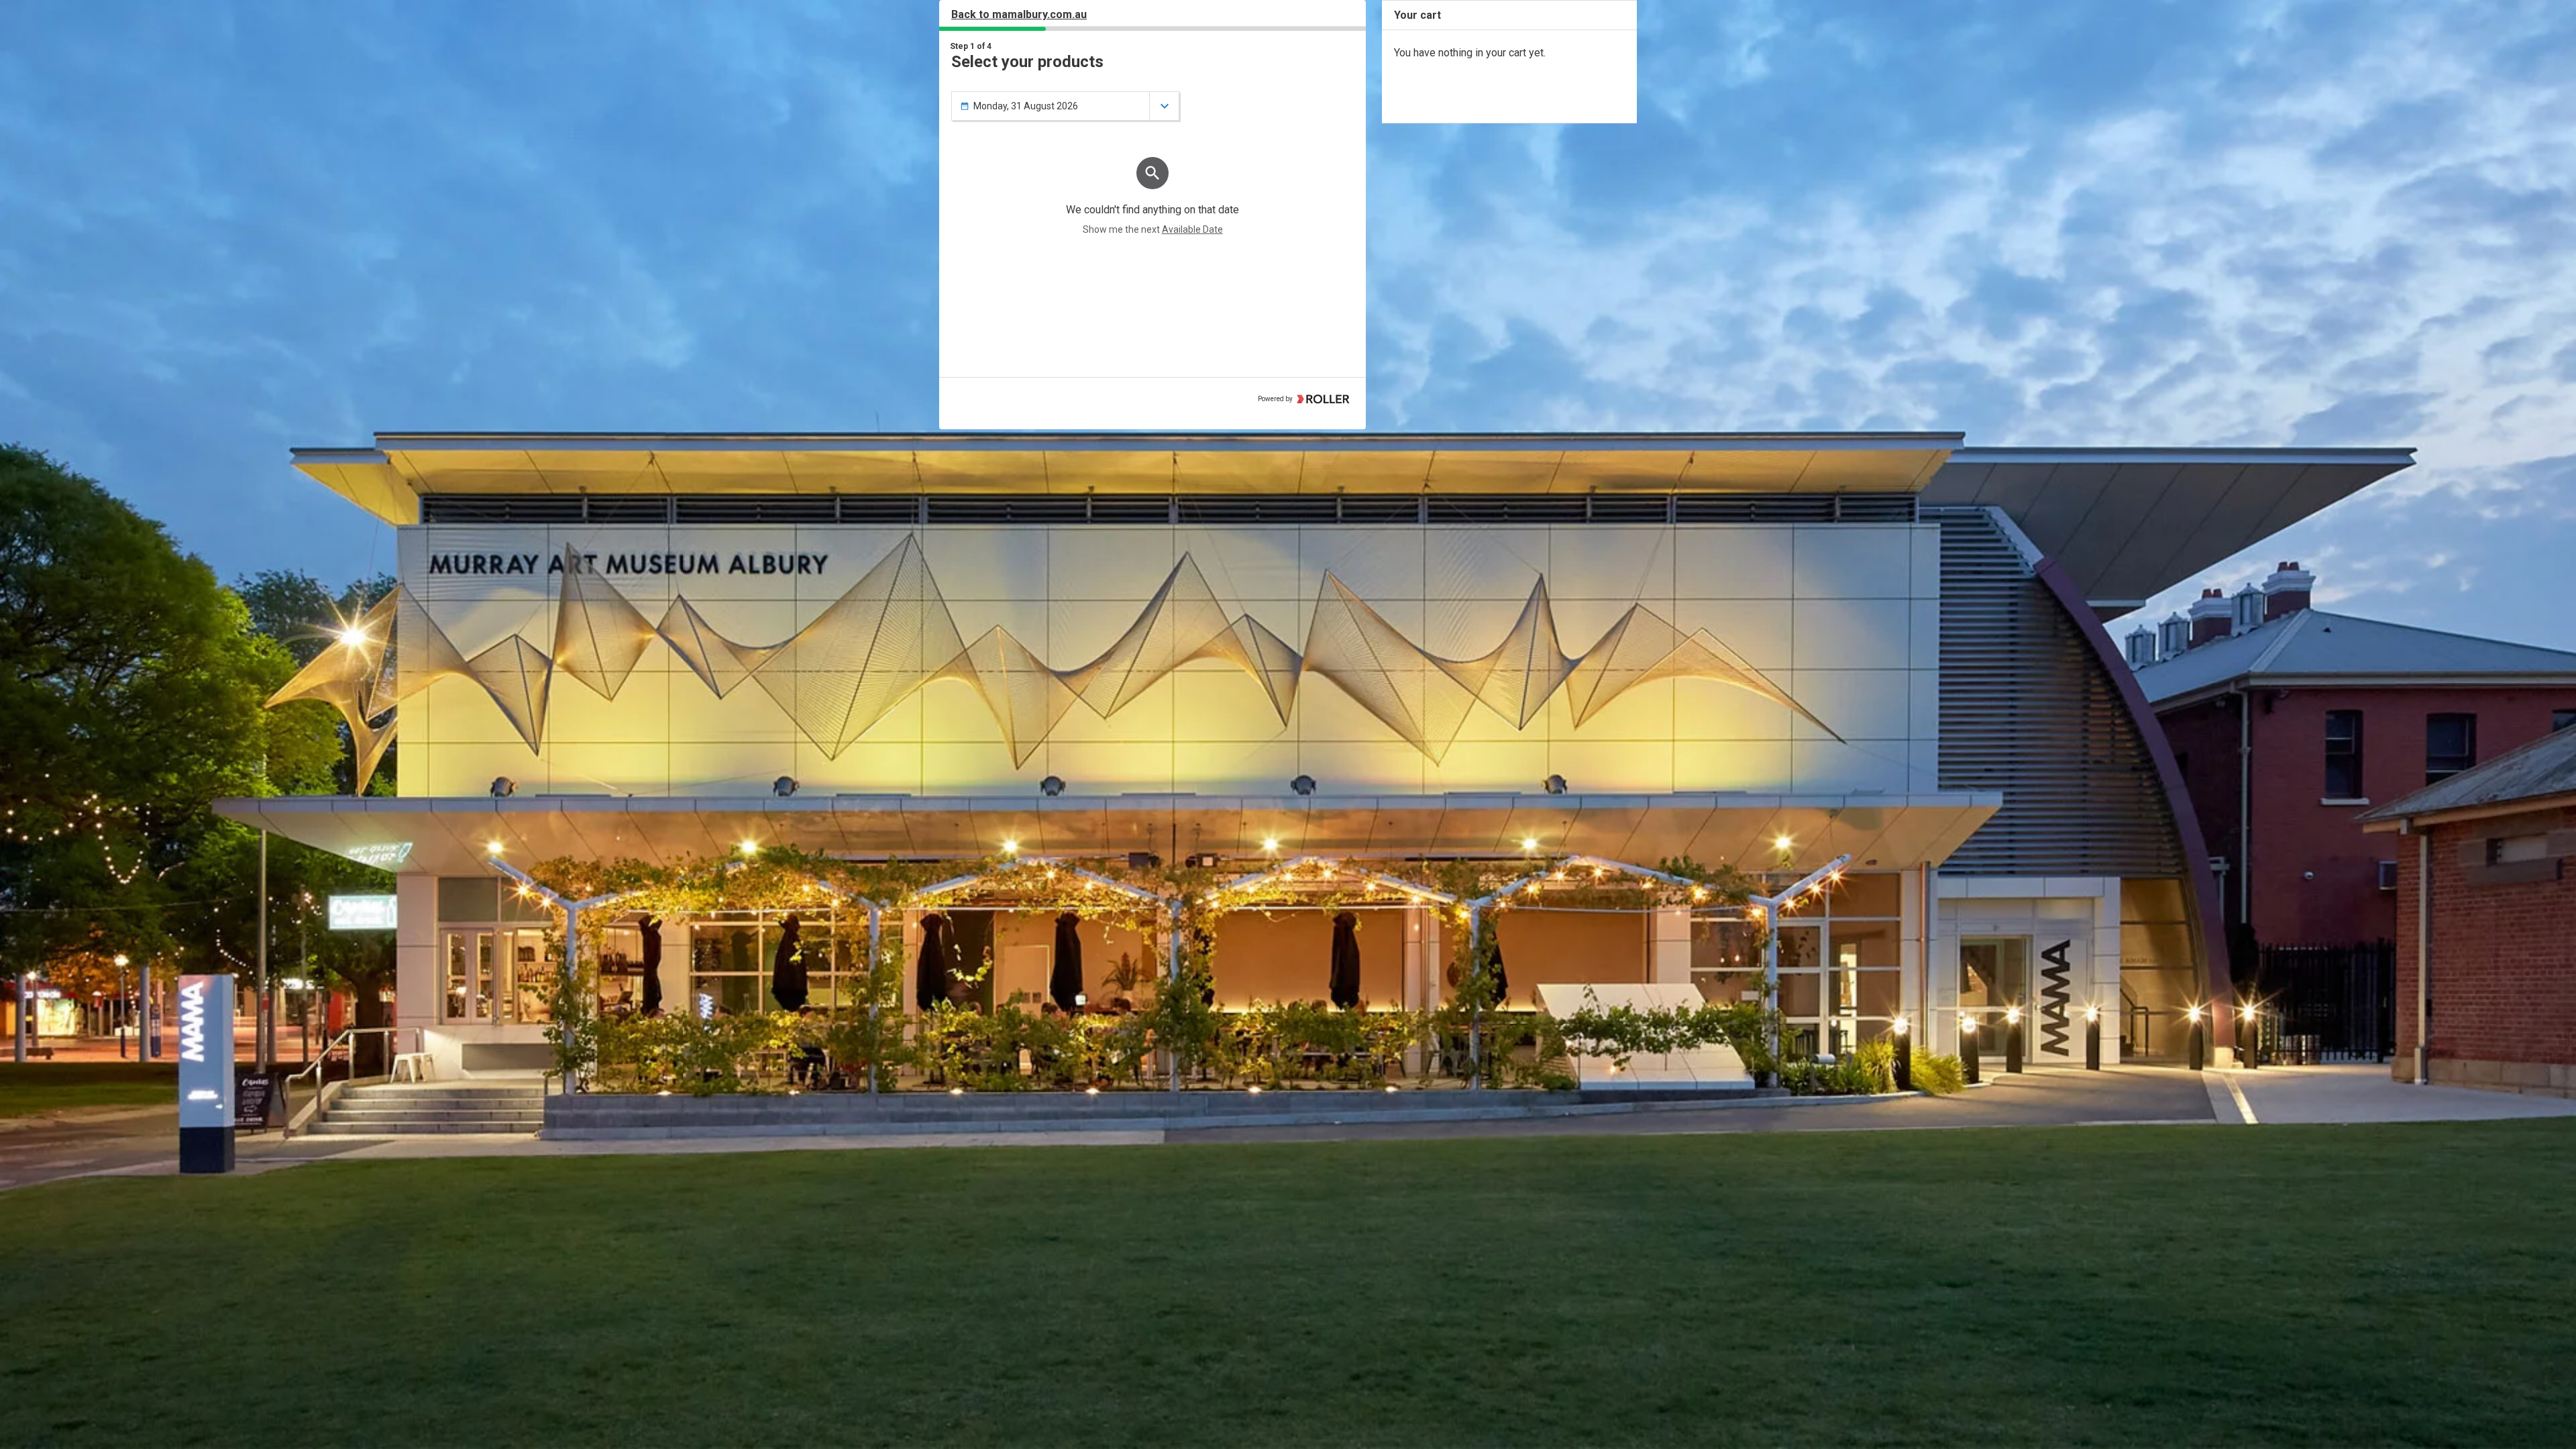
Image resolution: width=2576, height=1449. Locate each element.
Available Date (1192, 229)
